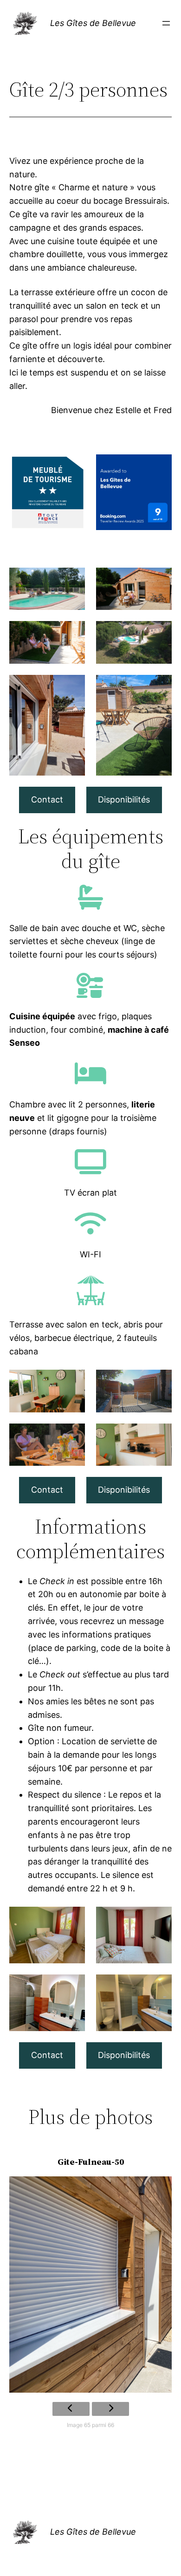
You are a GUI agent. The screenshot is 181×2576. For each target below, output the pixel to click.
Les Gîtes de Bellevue (93, 23)
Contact (47, 799)
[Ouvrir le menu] (166, 23)
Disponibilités (124, 799)
